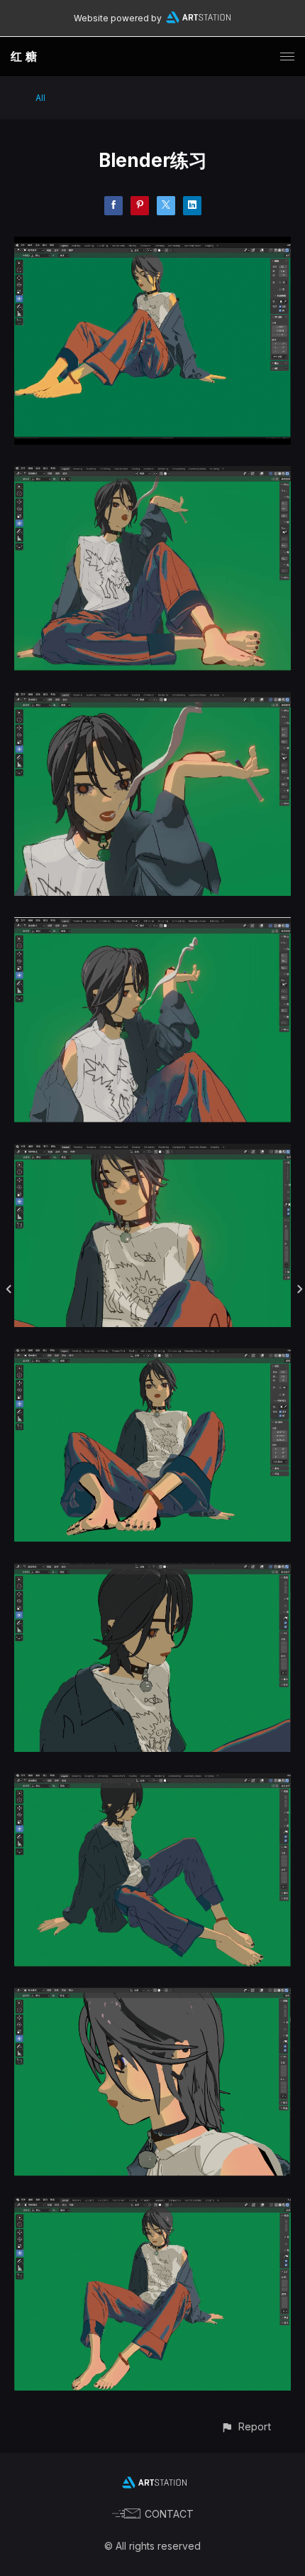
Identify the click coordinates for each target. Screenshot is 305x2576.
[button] (246, 2426)
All (40, 98)
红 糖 (24, 56)
